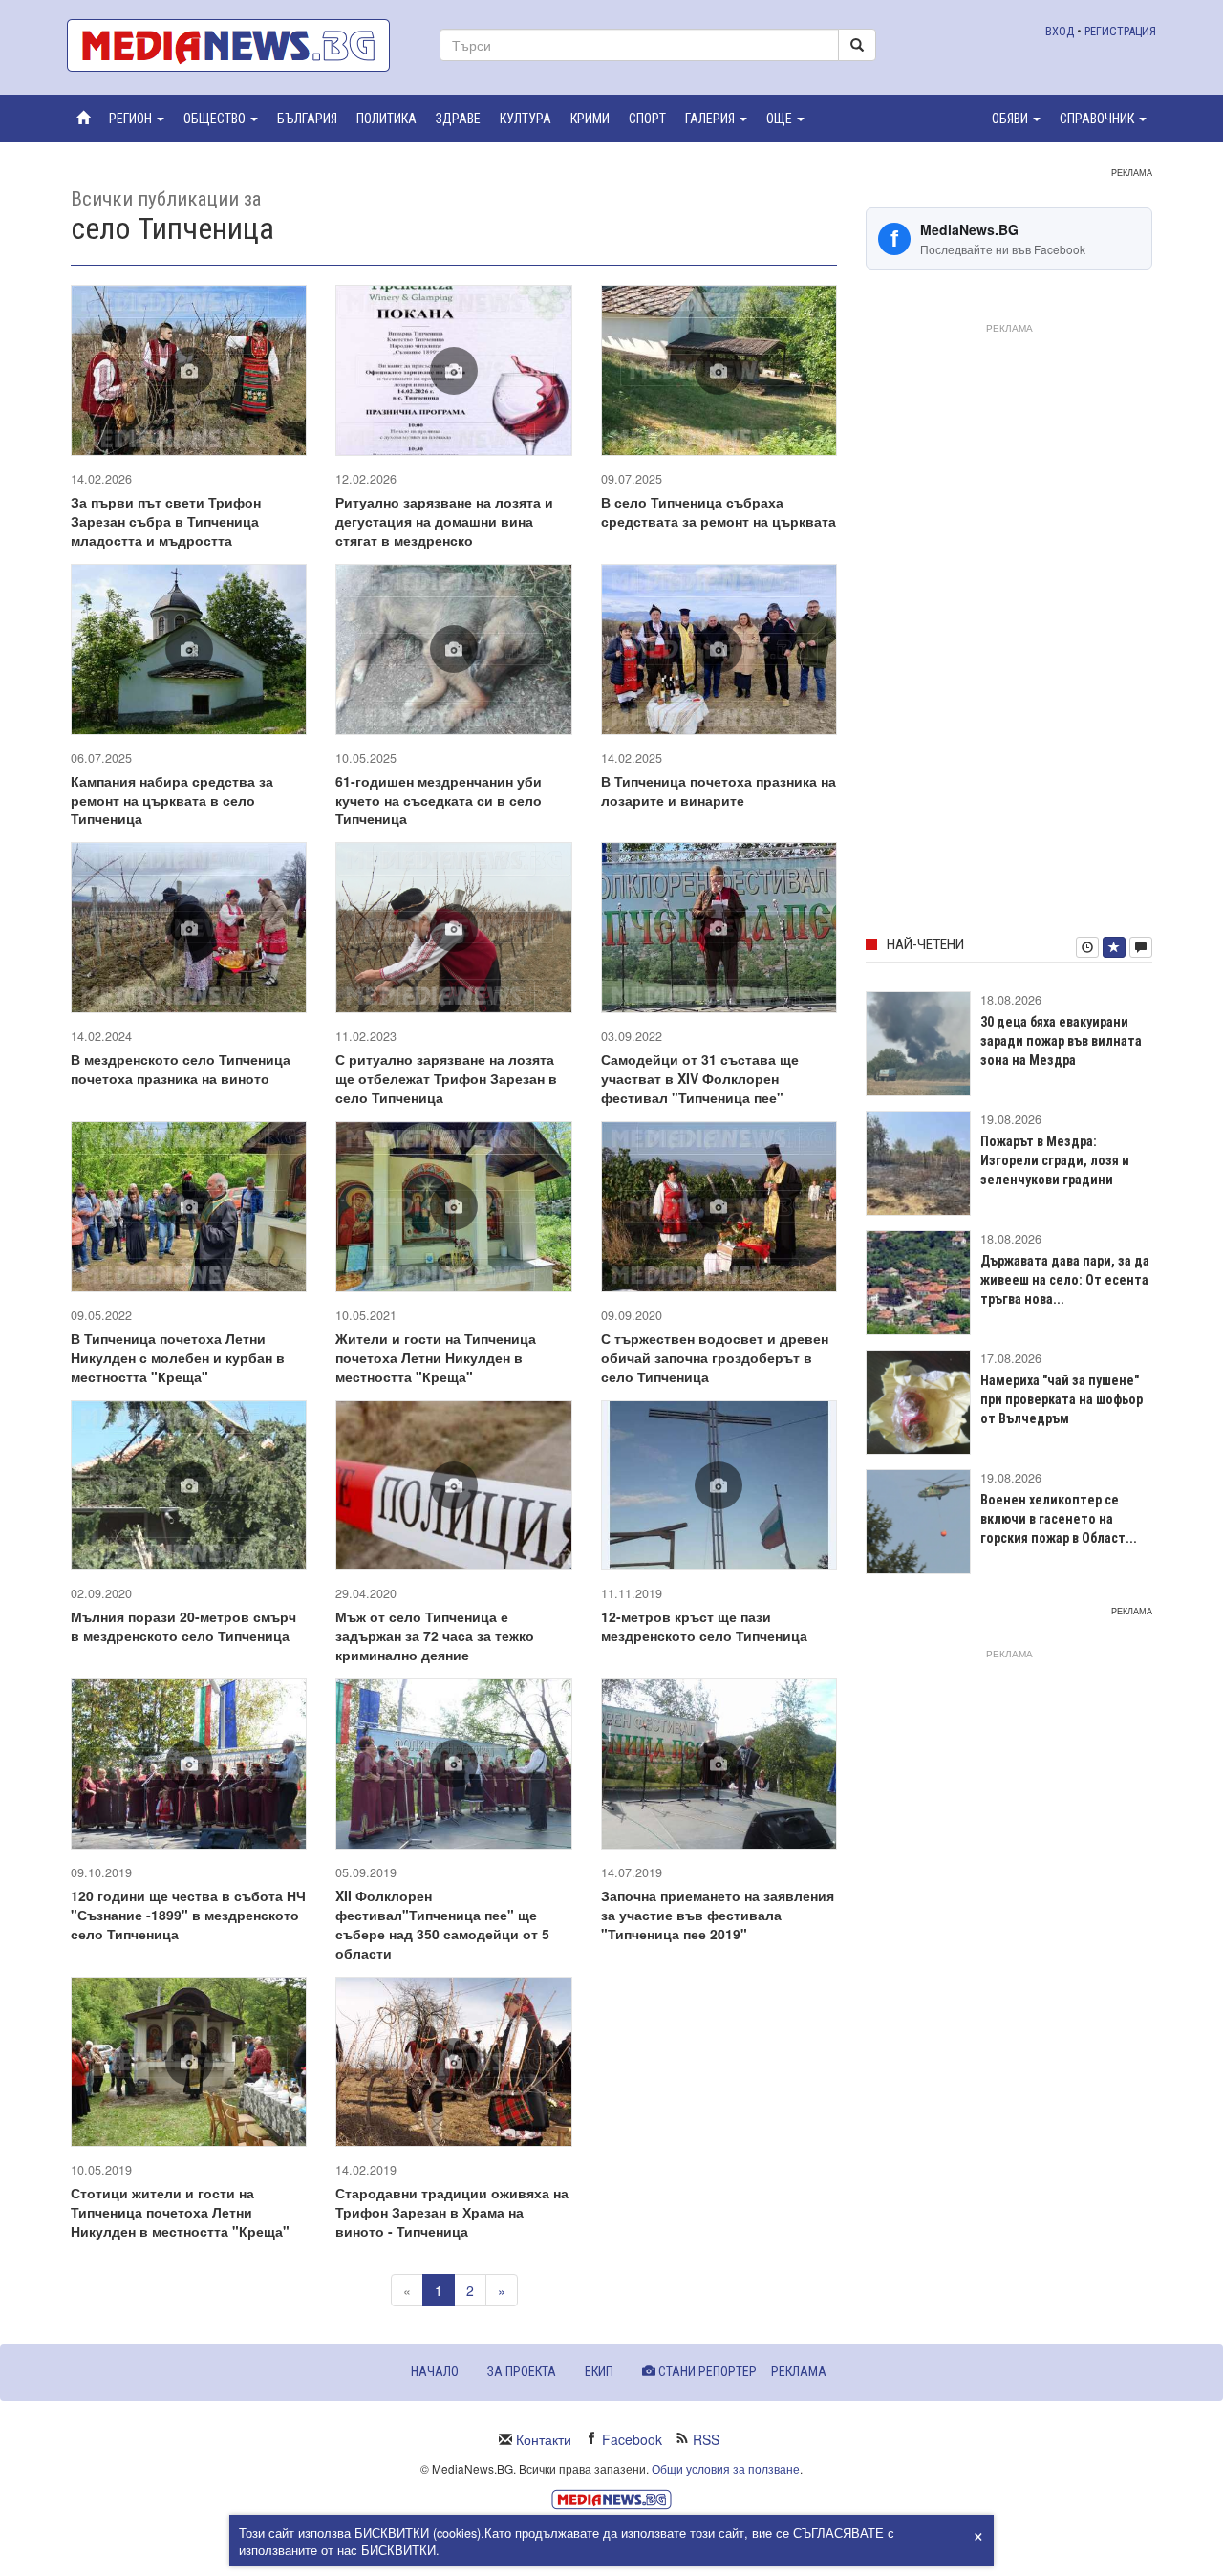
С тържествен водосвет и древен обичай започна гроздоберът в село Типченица (715, 1357)
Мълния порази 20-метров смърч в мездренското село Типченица (183, 1626)
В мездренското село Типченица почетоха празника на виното (181, 1069)
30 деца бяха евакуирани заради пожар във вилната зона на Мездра (1061, 1041)
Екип (599, 2371)
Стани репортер (706, 2371)
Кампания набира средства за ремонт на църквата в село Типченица (172, 800)
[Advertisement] (1009, 626)
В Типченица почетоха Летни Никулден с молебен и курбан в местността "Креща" (178, 1357)
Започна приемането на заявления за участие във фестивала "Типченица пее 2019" (718, 1915)
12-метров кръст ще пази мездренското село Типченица (704, 1626)
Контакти (544, 2439)
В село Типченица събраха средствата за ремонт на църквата (719, 511)
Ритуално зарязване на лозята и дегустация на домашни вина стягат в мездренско (444, 521)
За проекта (522, 2371)
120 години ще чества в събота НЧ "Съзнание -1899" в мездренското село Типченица (188, 1915)
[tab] (1087, 947)
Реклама (799, 2371)
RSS (706, 2439)
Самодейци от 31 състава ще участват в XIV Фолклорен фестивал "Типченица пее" (700, 1078)
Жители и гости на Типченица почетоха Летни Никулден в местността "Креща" (436, 1357)
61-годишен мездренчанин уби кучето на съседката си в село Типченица (439, 800)
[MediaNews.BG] (239, 45)
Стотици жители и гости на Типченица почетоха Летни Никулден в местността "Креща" (180, 2212)
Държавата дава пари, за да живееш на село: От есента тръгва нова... (1065, 1280)
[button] (137, 119)
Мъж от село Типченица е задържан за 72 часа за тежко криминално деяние (435, 1635)
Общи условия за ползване (726, 2468)
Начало (435, 2371)
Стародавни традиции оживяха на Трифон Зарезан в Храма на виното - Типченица (452, 2212)
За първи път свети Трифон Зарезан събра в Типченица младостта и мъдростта (166, 521)
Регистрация (1120, 31)
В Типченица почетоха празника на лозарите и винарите (719, 790)
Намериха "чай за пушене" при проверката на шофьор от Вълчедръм (1062, 1399)
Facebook (632, 2439)
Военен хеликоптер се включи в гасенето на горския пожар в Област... (1059, 1519)
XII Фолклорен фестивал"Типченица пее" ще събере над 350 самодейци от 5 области (442, 1924)
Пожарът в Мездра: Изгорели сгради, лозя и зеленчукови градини (1055, 1160)
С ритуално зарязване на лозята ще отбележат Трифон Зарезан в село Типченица (446, 1078)
